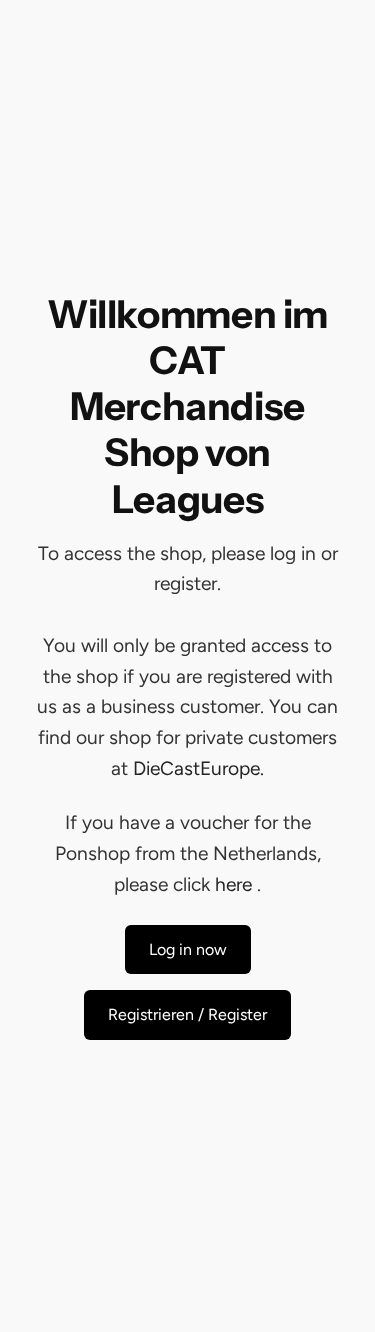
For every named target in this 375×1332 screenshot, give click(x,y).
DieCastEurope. (198, 768)
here (233, 884)
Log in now (188, 949)
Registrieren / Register (187, 1014)
